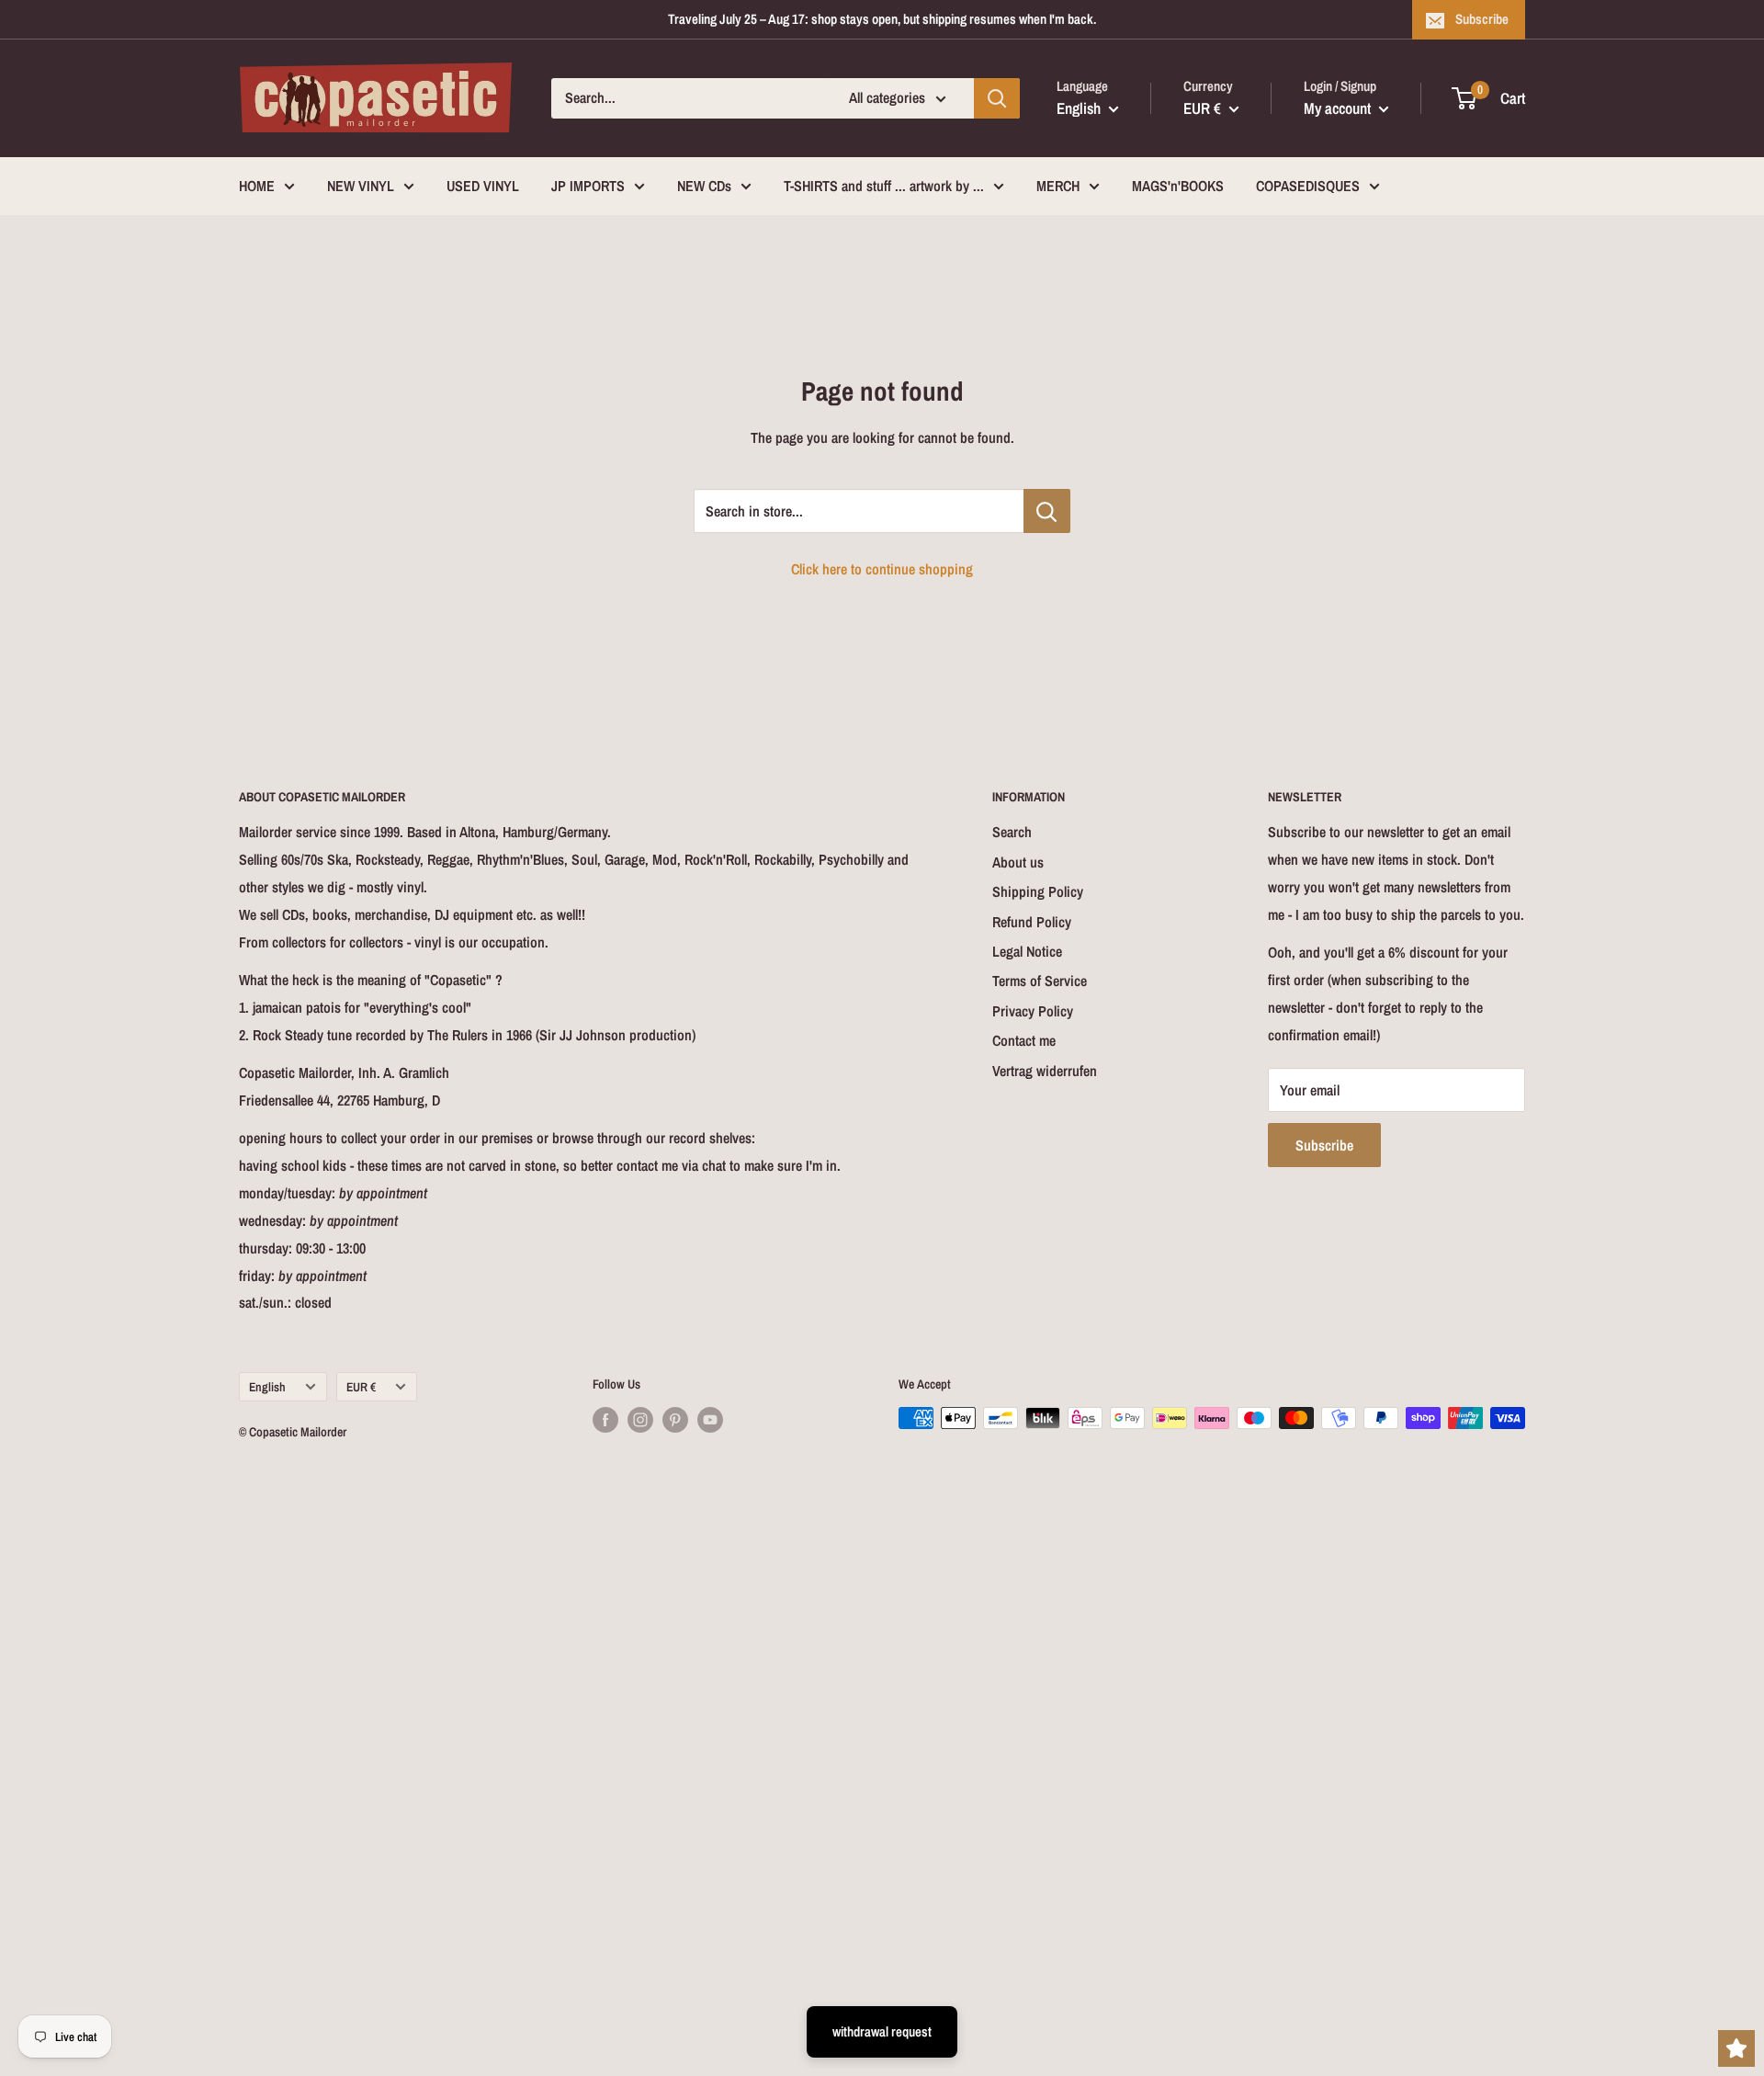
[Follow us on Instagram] (640, 1420)
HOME (257, 186)
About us (1018, 862)
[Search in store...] (1047, 511)
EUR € (361, 1387)
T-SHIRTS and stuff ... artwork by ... (884, 186)
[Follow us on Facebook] (605, 1420)
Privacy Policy (1033, 1011)
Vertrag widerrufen (1045, 1071)
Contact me (1024, 1040)
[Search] (997, 98)
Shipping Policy (1038, 891)
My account (1339, 108)
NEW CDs (704, 186)
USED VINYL (483, 186)
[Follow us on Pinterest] (675, 1420)
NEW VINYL (361, 186)
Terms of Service (1040, 981)
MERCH (1058, 186)
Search (1012, 832)
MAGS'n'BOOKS (1178, 186)
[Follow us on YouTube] (710, 1420)
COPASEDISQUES (1308, 186)
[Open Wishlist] (1736, 2048)
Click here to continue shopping (882, 569)
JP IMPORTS (588, 186)
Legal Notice (1027, 951)
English (267, 1387)
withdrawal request (882, 2031)
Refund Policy (1032, 922)
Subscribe (1482, 19)
